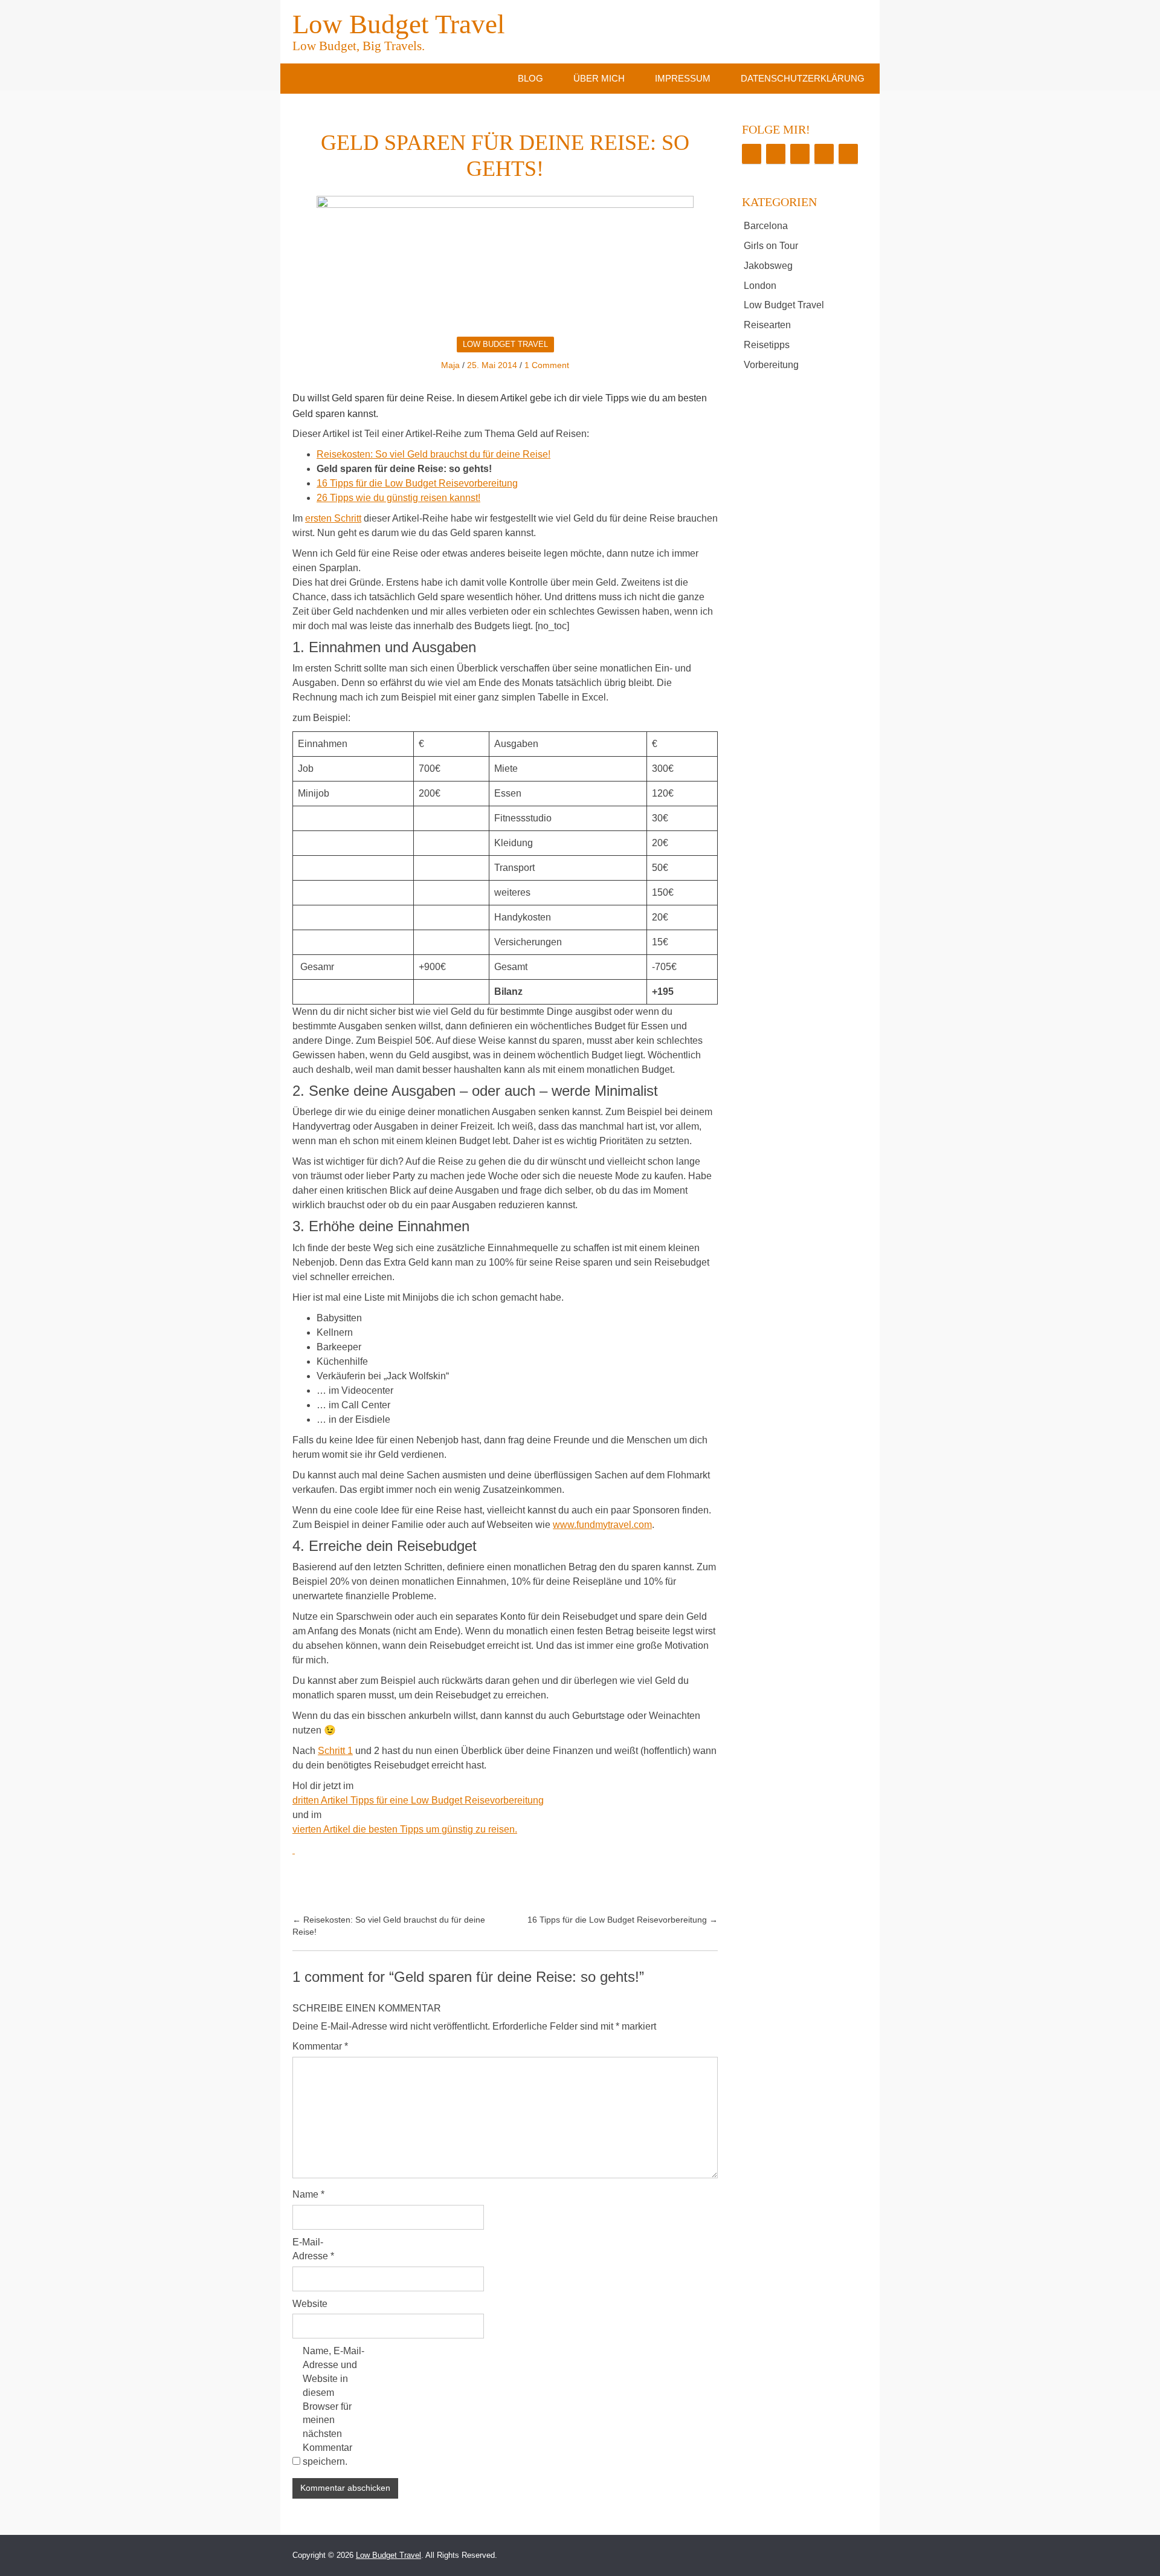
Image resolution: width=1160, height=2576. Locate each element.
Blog (530, 78)
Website (310, 2304)
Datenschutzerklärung (803, 78)
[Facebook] (752, 154)
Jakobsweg (768, 266)
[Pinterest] (824, 154)
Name (308, 2194)
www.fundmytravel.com (602, 1525)
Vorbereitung (771, 365)
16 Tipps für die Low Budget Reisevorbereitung (417, 483)
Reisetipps (767, 345)
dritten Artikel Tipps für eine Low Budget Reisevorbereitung (418, 1800)
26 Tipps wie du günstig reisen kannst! (398, 498)
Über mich (599, 78)
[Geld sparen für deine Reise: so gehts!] (505, 262)
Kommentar (320, 2046)
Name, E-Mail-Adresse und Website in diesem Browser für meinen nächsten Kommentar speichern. (333, 2406)
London (760, 286)
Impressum (683, 78)
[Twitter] (776, 154)
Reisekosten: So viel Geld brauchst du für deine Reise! (433, 454)
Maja (450, 365)
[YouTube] (848, 154)
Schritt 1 (335, 1751)
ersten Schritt (333, 518)
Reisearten (767, 325)
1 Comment (547, 365)
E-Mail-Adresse (313, 2249)
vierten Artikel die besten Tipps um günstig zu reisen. (405, 1829)
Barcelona (766, 226)
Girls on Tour (771, 246)
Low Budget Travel (399, 30)
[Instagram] (800, 154)
